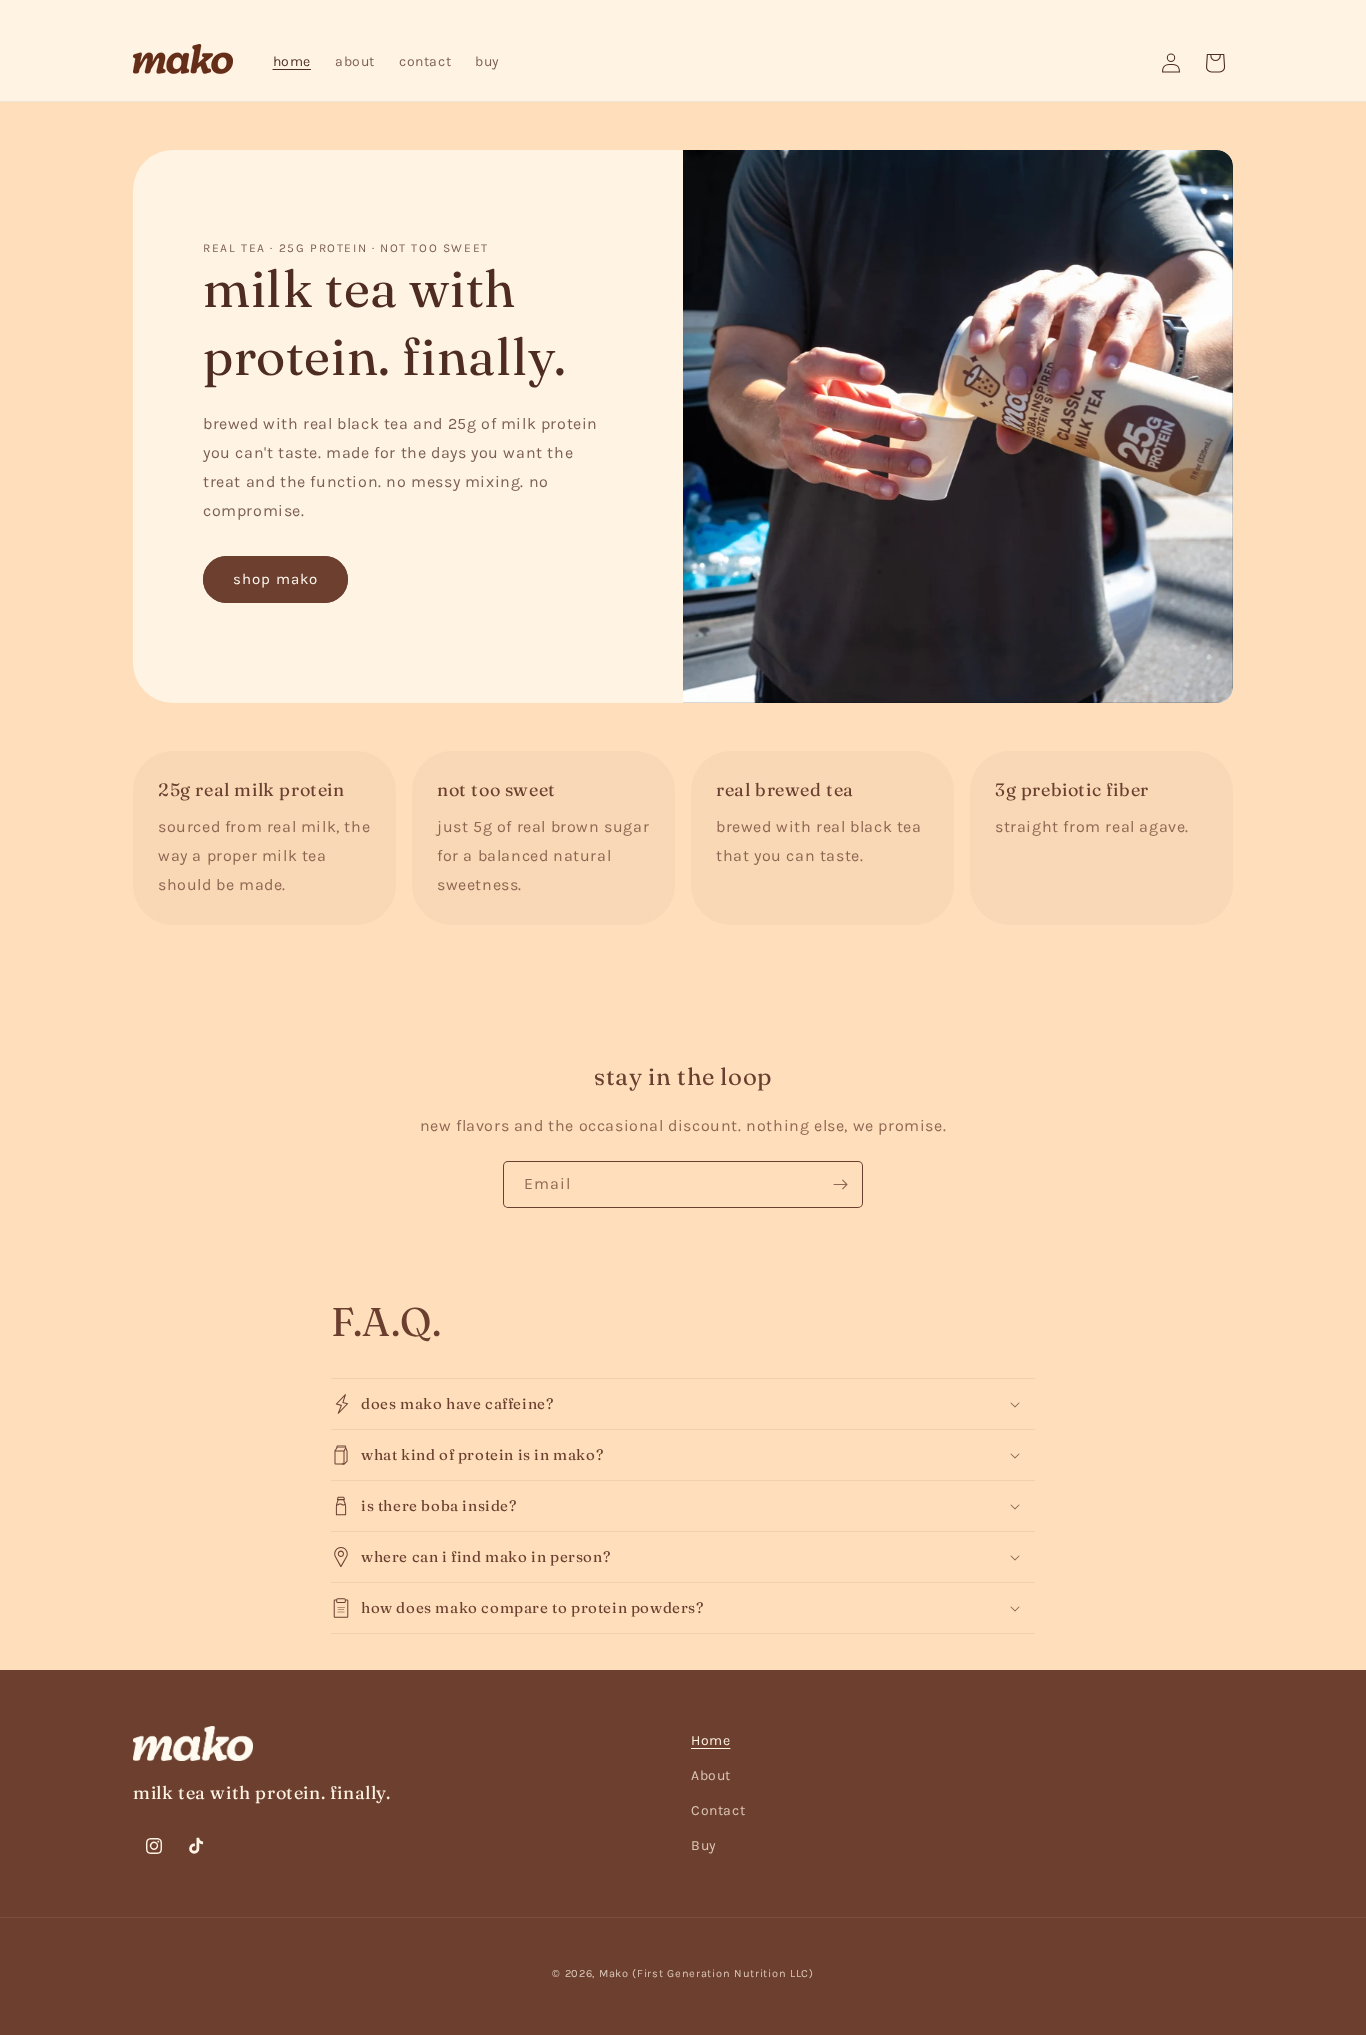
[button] (683, 1404)
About (711, 1775)
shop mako (275, 579)
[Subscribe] (840, 1184)
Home (710, 1740)
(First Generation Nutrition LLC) (722, 1973)
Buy (704, 1845)
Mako (614, 1973)
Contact (718, 1810)
